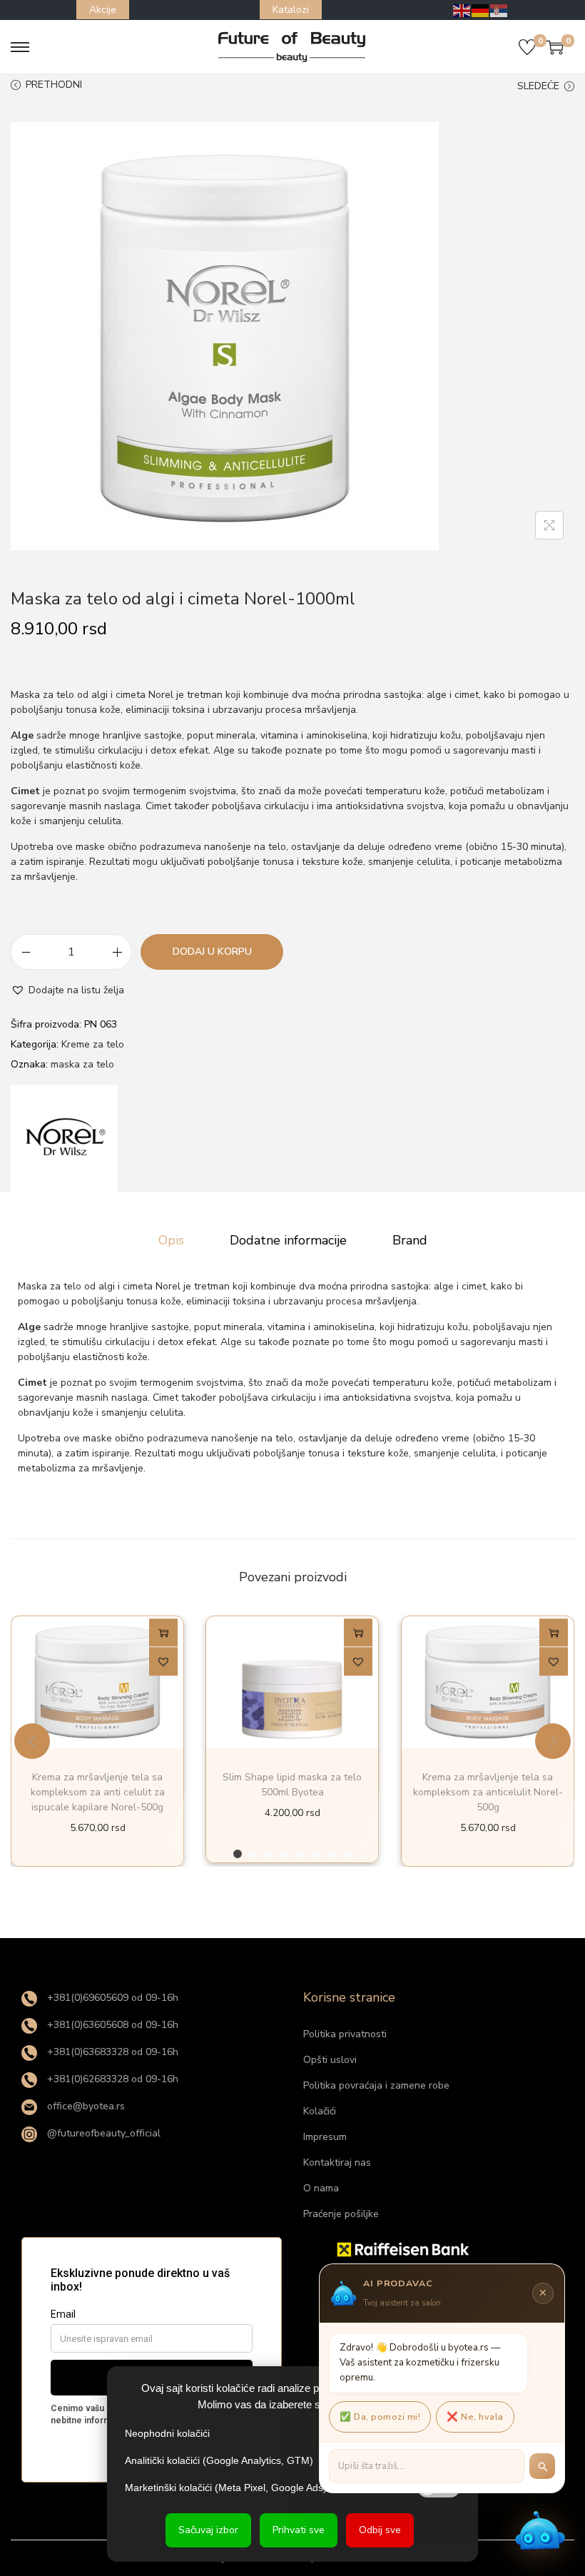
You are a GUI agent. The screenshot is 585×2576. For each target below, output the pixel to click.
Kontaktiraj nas (337, 2162)
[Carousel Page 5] (300, 1854)
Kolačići (320, 2111)
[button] (67, 990)
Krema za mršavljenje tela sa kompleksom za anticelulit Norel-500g (487, 1792)
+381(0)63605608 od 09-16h (111, 2025)
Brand (410, 1240)
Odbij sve (380, 2530)
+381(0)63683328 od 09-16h (111, 2052)
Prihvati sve (299, 2530)
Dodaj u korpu (212, 952)
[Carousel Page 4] (285, 1854)
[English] (462, 10)
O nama (321, 2188)
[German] (481, 10)
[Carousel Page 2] (253, 1854)
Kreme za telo (93, 1044)
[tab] (171, 1240)
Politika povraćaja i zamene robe (376, 2085)
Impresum (325, 2137)
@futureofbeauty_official (102, 2133)
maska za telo (82, 1064)
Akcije (103, 10)
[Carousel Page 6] (316, 1854)
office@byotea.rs (85, 2106)
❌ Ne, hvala (475, 2417)
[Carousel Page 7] (332, 1854)
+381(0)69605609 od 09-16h (111, 1998)
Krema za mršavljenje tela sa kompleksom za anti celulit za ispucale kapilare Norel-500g (98, 1792)
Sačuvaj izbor (208, 2530)
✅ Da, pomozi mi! (380, 2417)
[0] (527, 47)
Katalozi (291, 10)
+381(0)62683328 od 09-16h (111, 2079)
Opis (171, 1240)
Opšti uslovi (330, 2060)
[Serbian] (499, 10)
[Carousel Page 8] (347, 1854)
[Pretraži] (542, 2466)
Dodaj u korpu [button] (163, 1636)
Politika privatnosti (345, 2034)
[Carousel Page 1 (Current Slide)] (238, 1854)
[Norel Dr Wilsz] (64, 1138)
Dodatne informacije (288, 1240)
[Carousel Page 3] (269, 1854)
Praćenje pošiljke (341, 2214)
